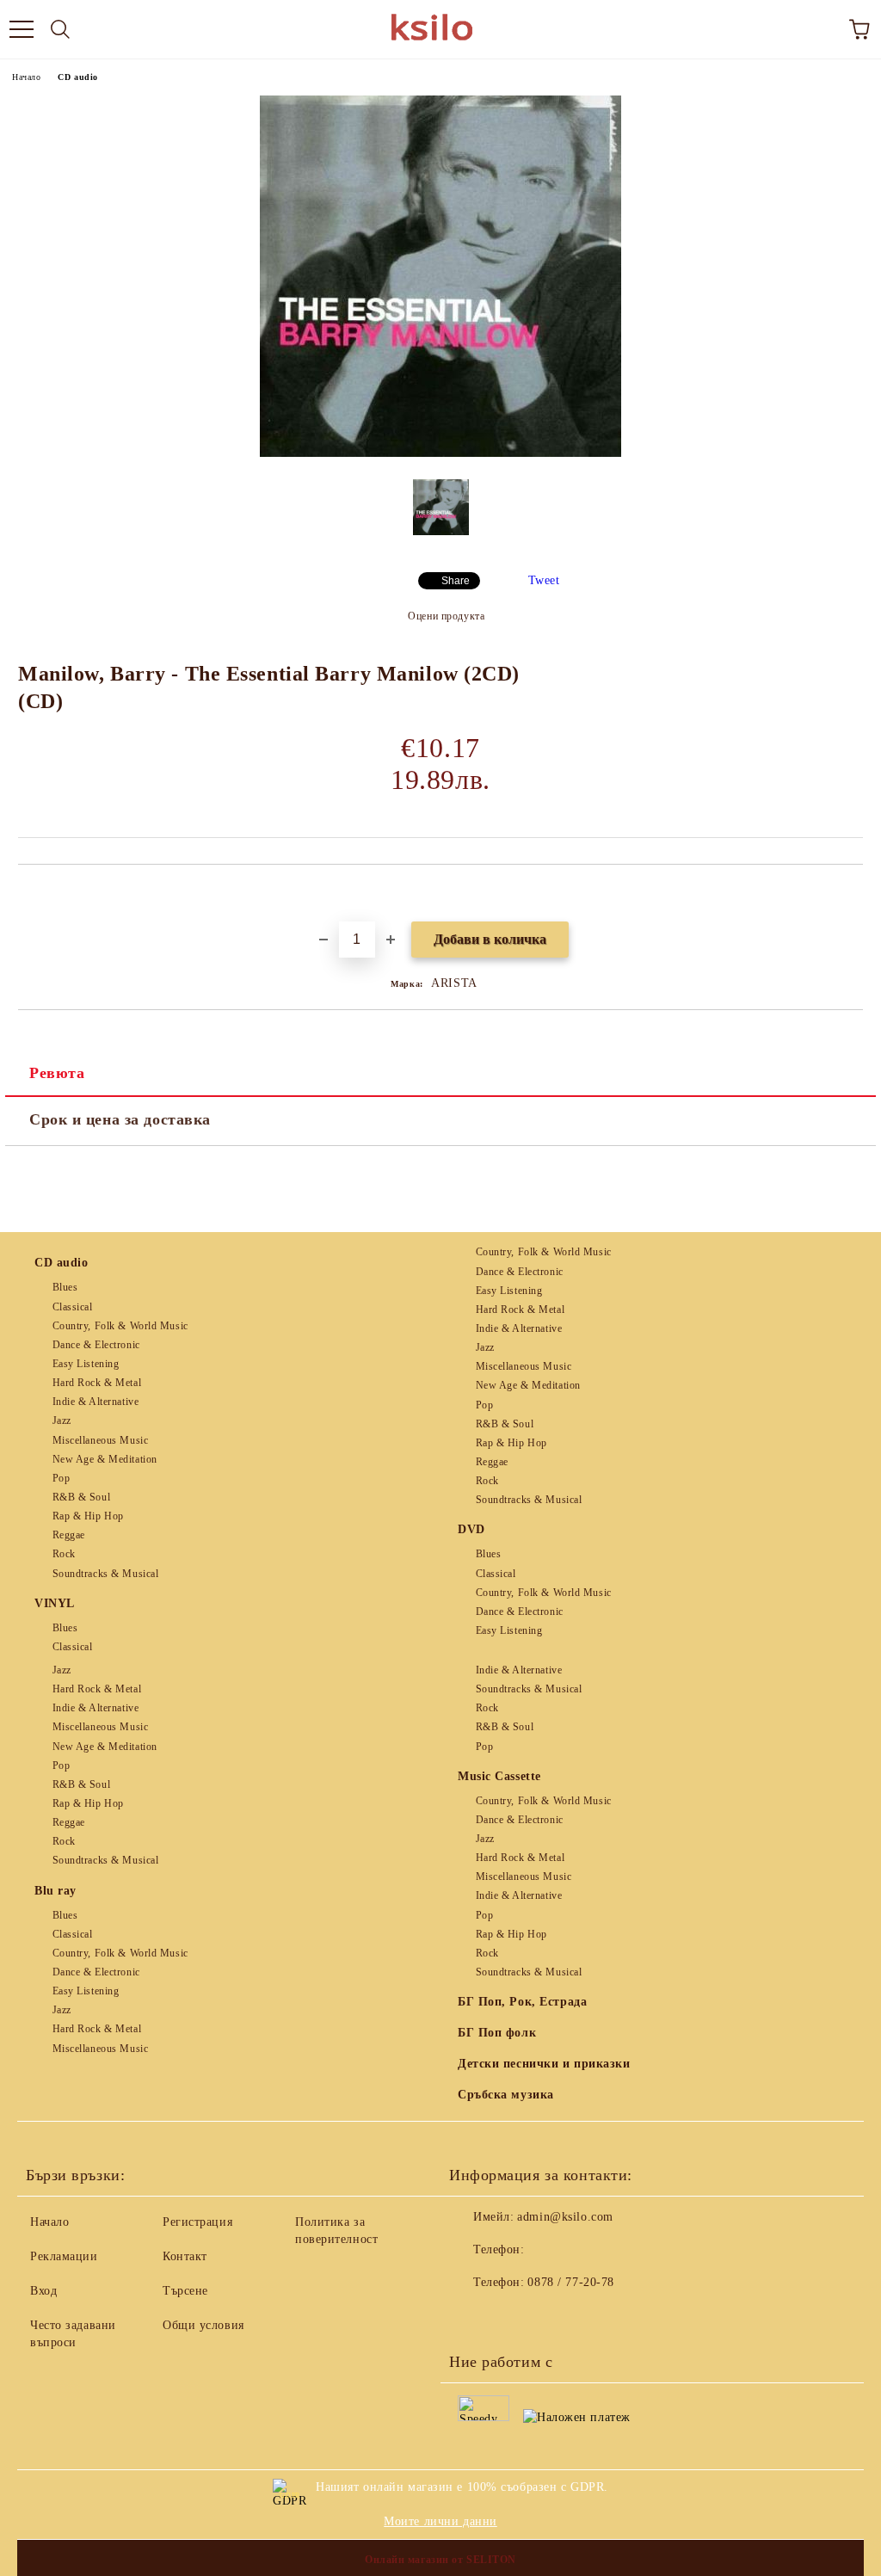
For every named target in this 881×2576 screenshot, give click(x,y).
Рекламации (64, 2256)
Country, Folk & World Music (120, 1326)
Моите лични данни (440, 2521)
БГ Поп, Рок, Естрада (522, 2002)
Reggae (69, 1535)
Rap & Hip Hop (88, 1516)
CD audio (77, 77)
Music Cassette (499, 1776)
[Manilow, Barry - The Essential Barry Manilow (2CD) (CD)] (440, 453)
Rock (64, 1554)
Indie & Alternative (95, 1402)
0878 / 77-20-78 (570, 2282)
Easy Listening (86, 1364)
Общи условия (203, 2325)
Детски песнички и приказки (544, 2064)
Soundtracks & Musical (105, 1574)
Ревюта (57, 1073)
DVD (471, 1529)
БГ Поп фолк (497, 2033)
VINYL (55, 1603)
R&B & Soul (81, 1497)
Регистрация (197, 2222)
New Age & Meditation (105, 1459)
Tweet (544, 580)
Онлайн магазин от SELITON (440, 2560)
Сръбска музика (506, 2095)
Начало (26, 77)
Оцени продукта (446, 616)
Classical (73, 1307)
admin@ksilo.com (565, 2217)
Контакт (185, 2256)
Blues (65, 1287)
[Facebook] (471, 2317)
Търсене (185, 2291)
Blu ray (55, 1891)
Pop (61, 1478)
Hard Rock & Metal (97, 1383)
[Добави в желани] (850, 894)
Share (456, 581)
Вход (43, 2291)
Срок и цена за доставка (120, 1119)
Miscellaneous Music (100, 1440)
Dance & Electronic (96, 1345)
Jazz (62, 1420)
